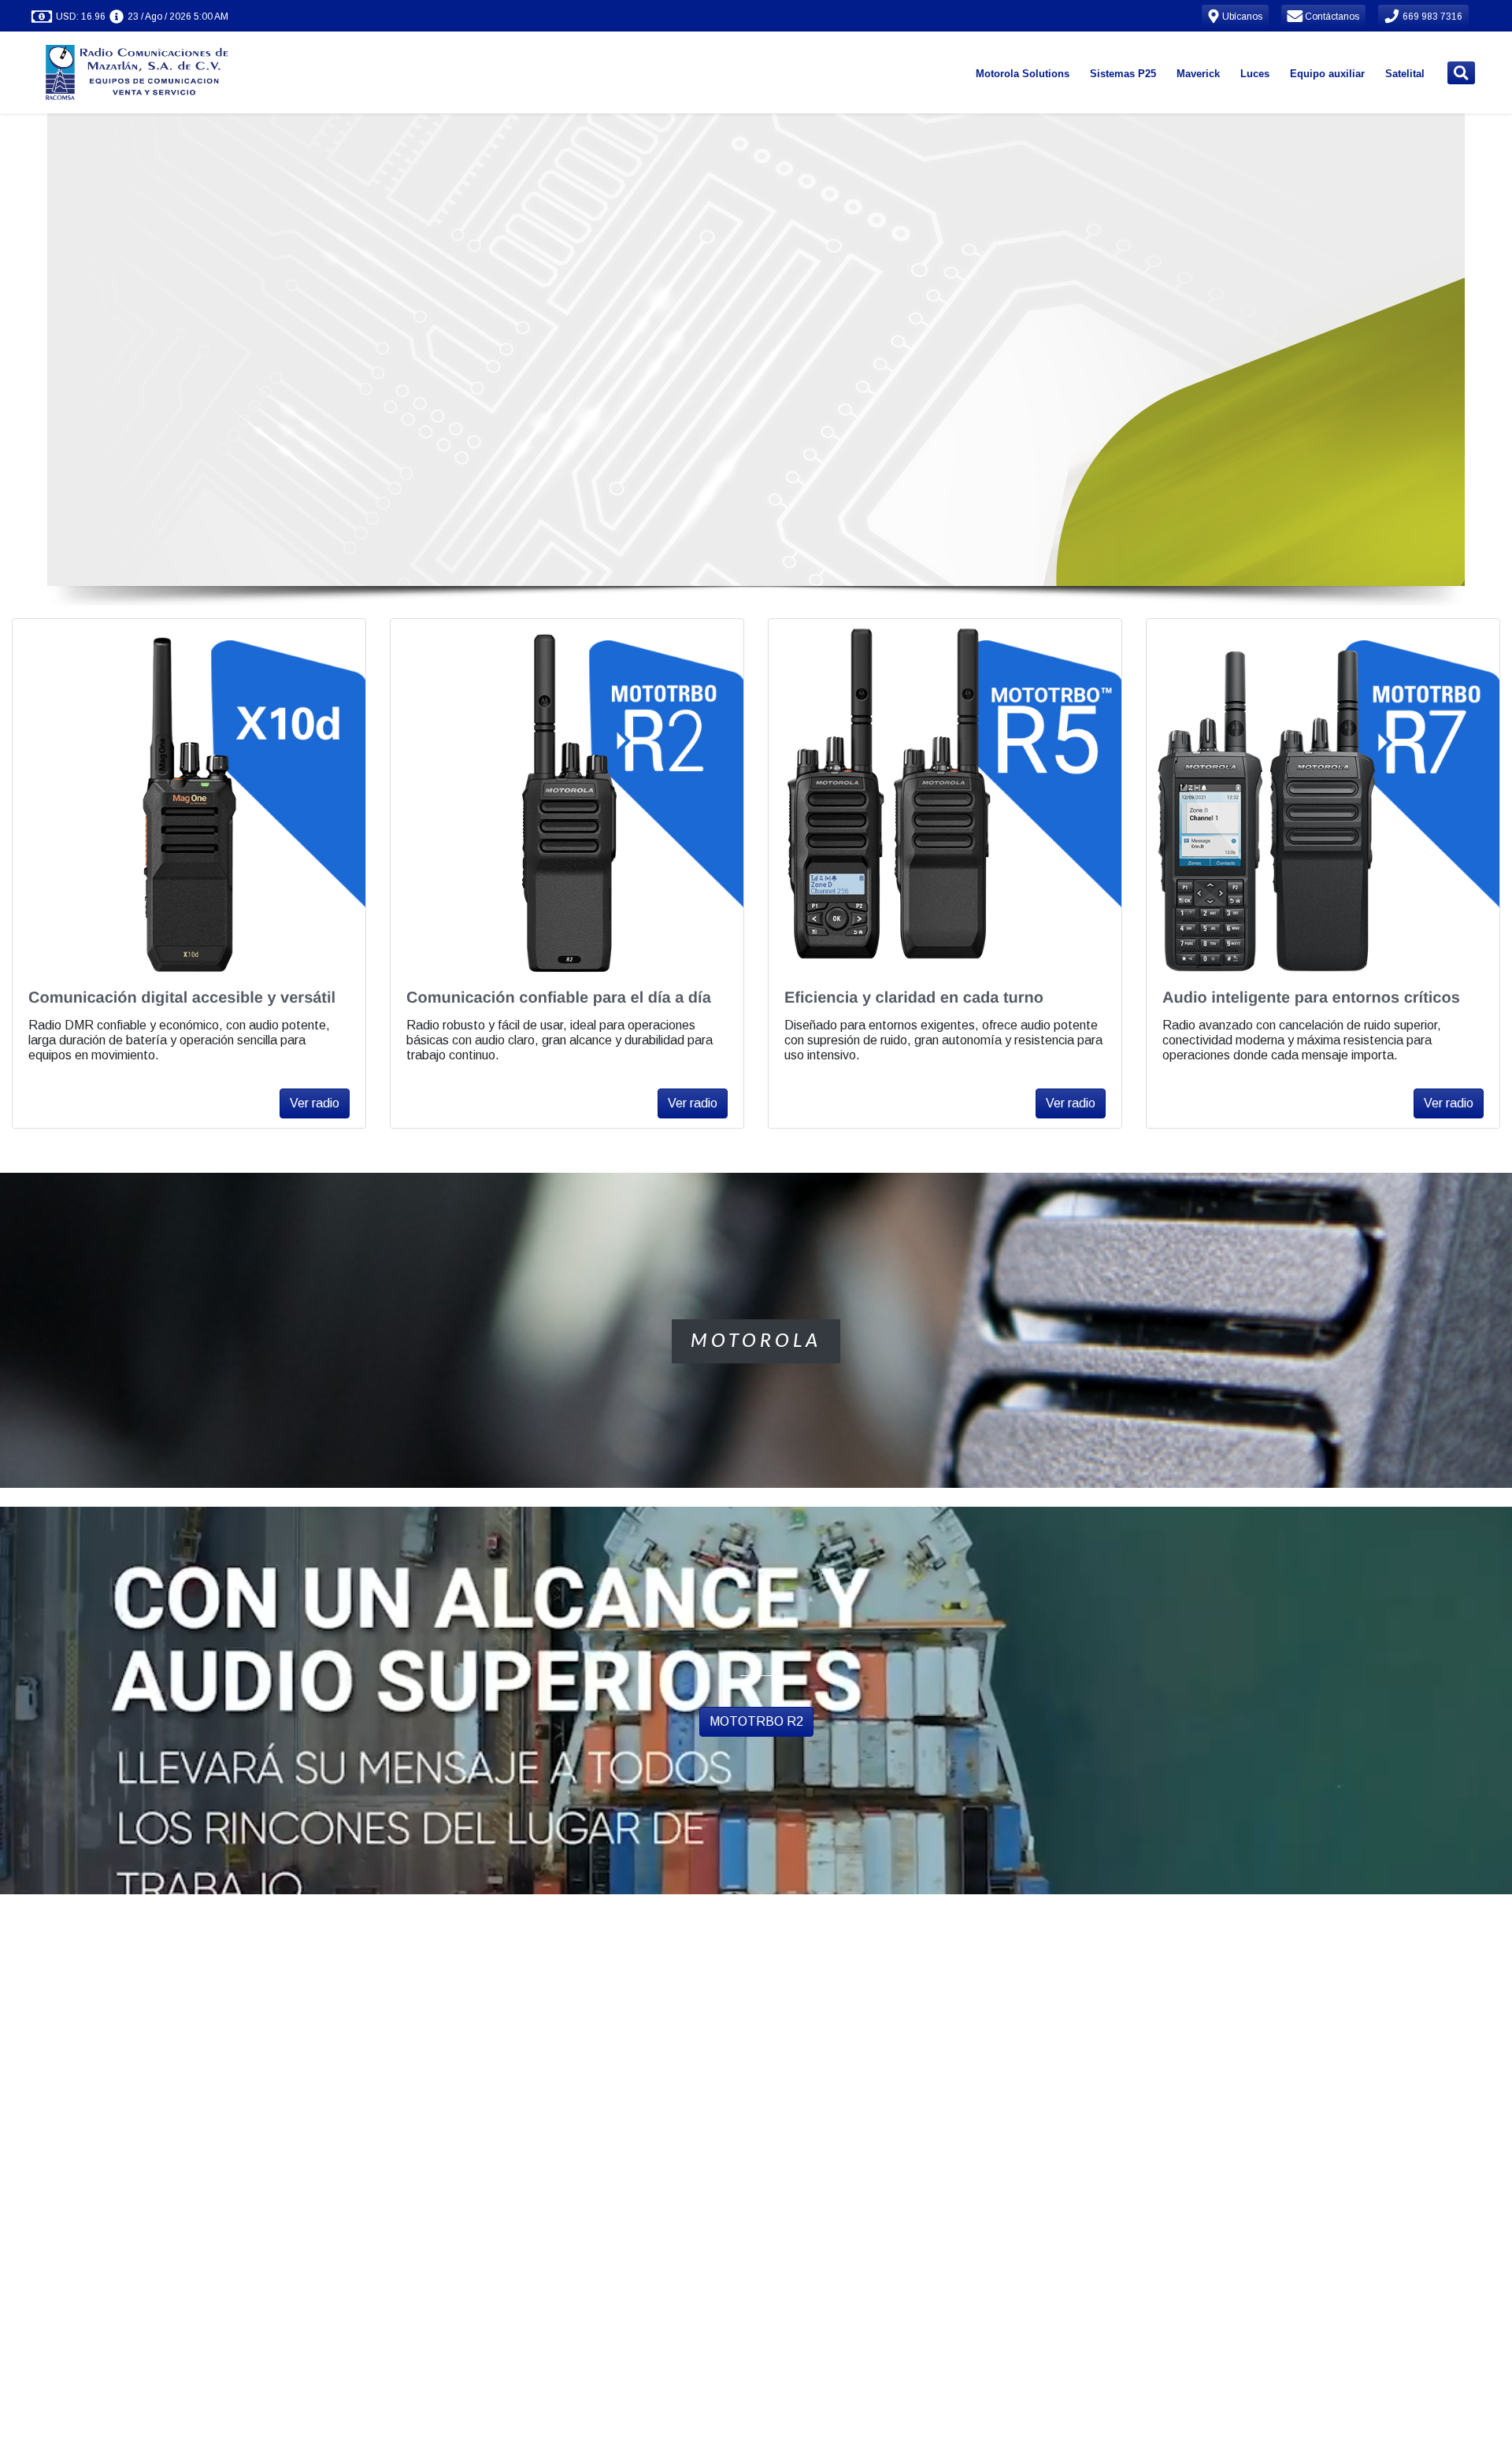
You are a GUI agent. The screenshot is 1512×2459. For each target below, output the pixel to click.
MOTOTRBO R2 (756, 1721)
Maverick (1198, 74)
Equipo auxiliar (1327, 74)
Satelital (1405, 74)
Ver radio (315, 1103)
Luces (1255, 74)
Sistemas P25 (1123, 74)
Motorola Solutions (1023, 74)
